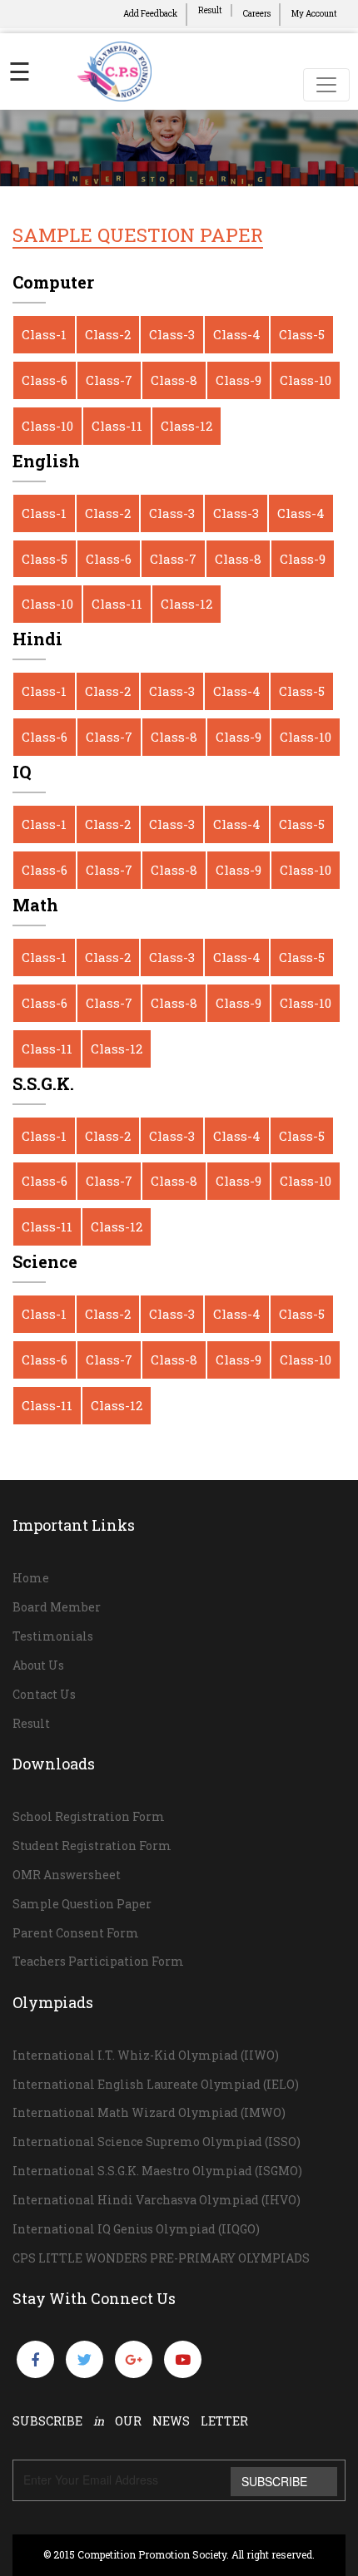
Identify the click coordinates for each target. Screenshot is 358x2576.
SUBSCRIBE (274, 2481)
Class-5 (302, 334)
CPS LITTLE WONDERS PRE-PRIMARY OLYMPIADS (161, 2258)
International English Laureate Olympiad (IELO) (156, 2084)
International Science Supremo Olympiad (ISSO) (157, 2142)
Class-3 (172, 334)
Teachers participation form (98, 1961)
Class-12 (186, 426)
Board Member (57, 1607)
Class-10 (306, 380)
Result (210, 10)
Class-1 (44, 334)
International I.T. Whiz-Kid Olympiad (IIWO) (146, 2055)
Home (31, 1578)
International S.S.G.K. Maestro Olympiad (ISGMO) (157, 2171)
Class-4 (237, 334)
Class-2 (108, 334)
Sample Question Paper (82, 1904)
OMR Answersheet (67, 1875)
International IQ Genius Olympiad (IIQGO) (136, 2229)
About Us (38, 1665)
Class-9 (239, 380)
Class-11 (117, 426)
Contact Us (44, 1694)
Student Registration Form (92, 1846)
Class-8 (174, 380)
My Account (314, 14)
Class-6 (45, 380)
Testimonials (53, 1636)
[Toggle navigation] (326, 85)
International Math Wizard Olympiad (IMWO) (149, 2112)
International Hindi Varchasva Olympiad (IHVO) (157, 2200)
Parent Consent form (76, 1933)
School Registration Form (89, 1816)
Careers (257, 14)
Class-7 (109, 380)
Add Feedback (150, 14)
